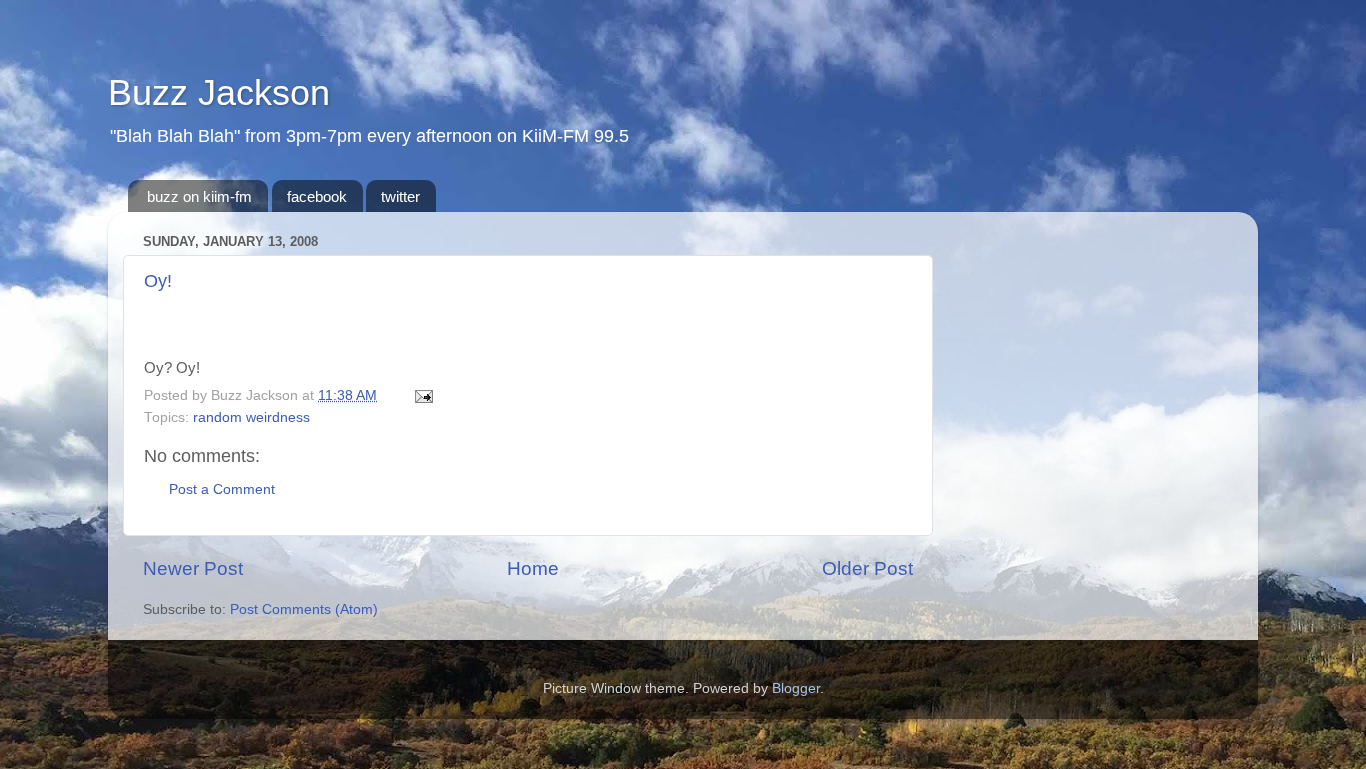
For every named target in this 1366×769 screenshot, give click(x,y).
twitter (400, 196)
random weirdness (251, 417)
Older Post (867, 568)
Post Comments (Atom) (304, 609)
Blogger (796, 688)
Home (533, 568)
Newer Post (193, 568)
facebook (317, 196)
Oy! (158, 281)
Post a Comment (222, 489)
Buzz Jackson (219, 92)
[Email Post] (420, 395)
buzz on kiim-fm (199, 196)
